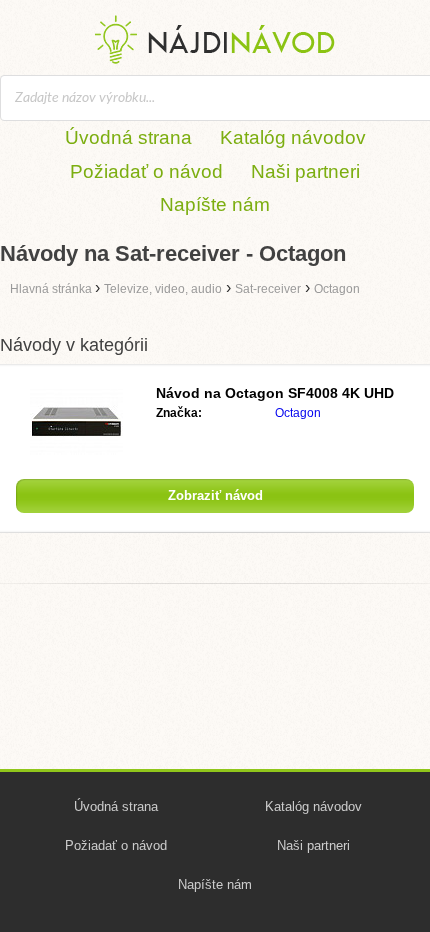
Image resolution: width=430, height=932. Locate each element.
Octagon (298, 413)
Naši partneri (305, 171)
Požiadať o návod (146, 171)
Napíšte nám (215, 204)
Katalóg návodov (293, 137)
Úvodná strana (128, 137)
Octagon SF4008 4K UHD (275, 393)
